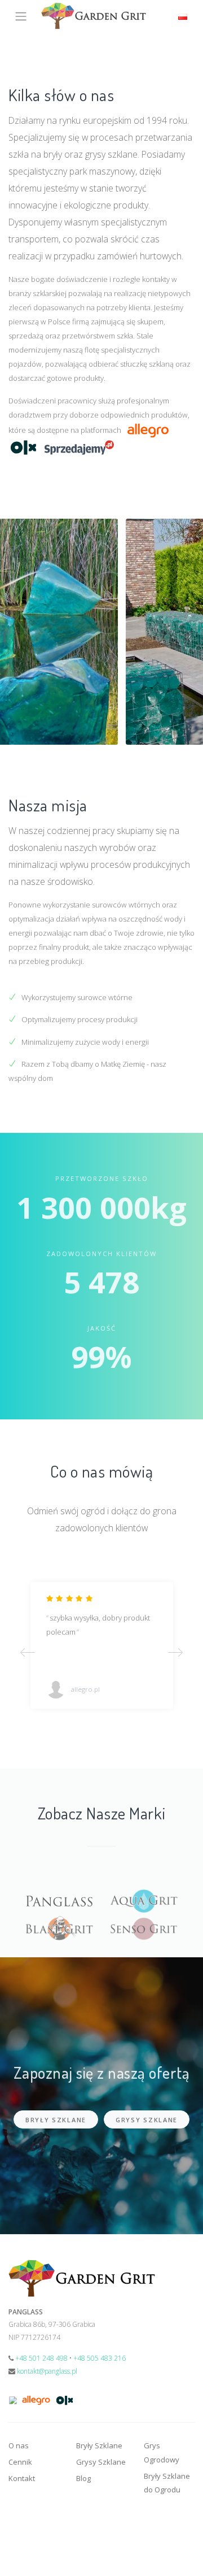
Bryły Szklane (56, 2120)
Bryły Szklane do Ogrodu (167, 2483)
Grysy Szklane (147, 2120)
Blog (83, 2478)
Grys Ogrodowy (162, 2453)
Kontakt (22, 2478)
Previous (28, 1652)
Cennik (20, 2462)
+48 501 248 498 (41, 2358)
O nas (19, 2445)
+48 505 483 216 (100, 2358)
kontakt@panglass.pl (47, 2371)
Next (175, 1652)
